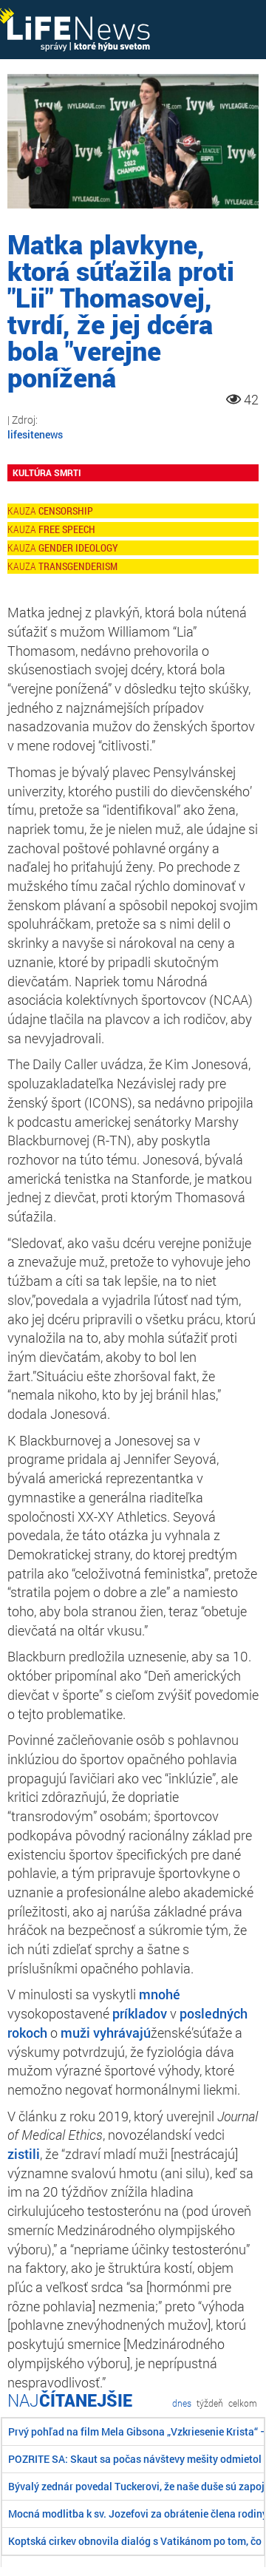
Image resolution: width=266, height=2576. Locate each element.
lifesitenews (35, 434)
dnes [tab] (182, 2403)
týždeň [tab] (210, 2403)
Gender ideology (78, 548)
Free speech (67, 529)
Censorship (66, 511)
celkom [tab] (243, 2403)
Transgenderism (78, 566)
